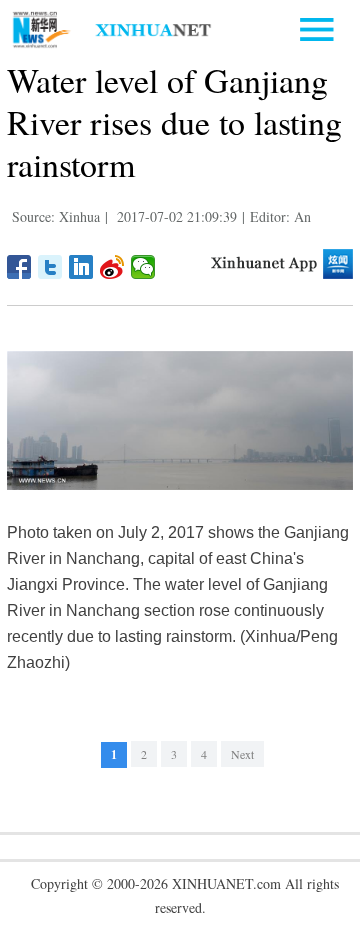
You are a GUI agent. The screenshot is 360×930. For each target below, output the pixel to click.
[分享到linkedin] (81, 267)
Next (242, 754)
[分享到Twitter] (50, 267)
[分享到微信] (143, 267)
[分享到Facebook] (19, 267)
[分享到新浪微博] (112, 267)
